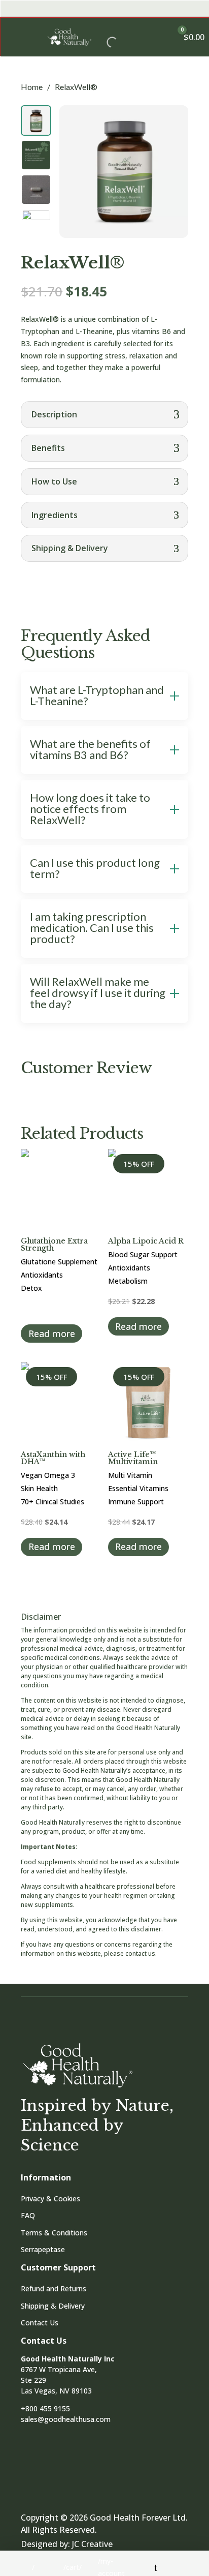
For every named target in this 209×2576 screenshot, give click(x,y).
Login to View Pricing (56, 1308)
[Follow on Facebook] (34, 2468)
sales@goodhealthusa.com (66, 2419)
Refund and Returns (54, 2289)
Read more (52, 1334)
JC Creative (92, 2544)
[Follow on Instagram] (60, 2468)
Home (32, 87)
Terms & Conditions (54, 2233)
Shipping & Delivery (53, 2306)
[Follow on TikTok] (87, 2468)
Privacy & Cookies (50, 2199)
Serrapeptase (43, 2249)
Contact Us (40, 2323)
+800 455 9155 (45, 2408)
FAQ (28, 2215)
